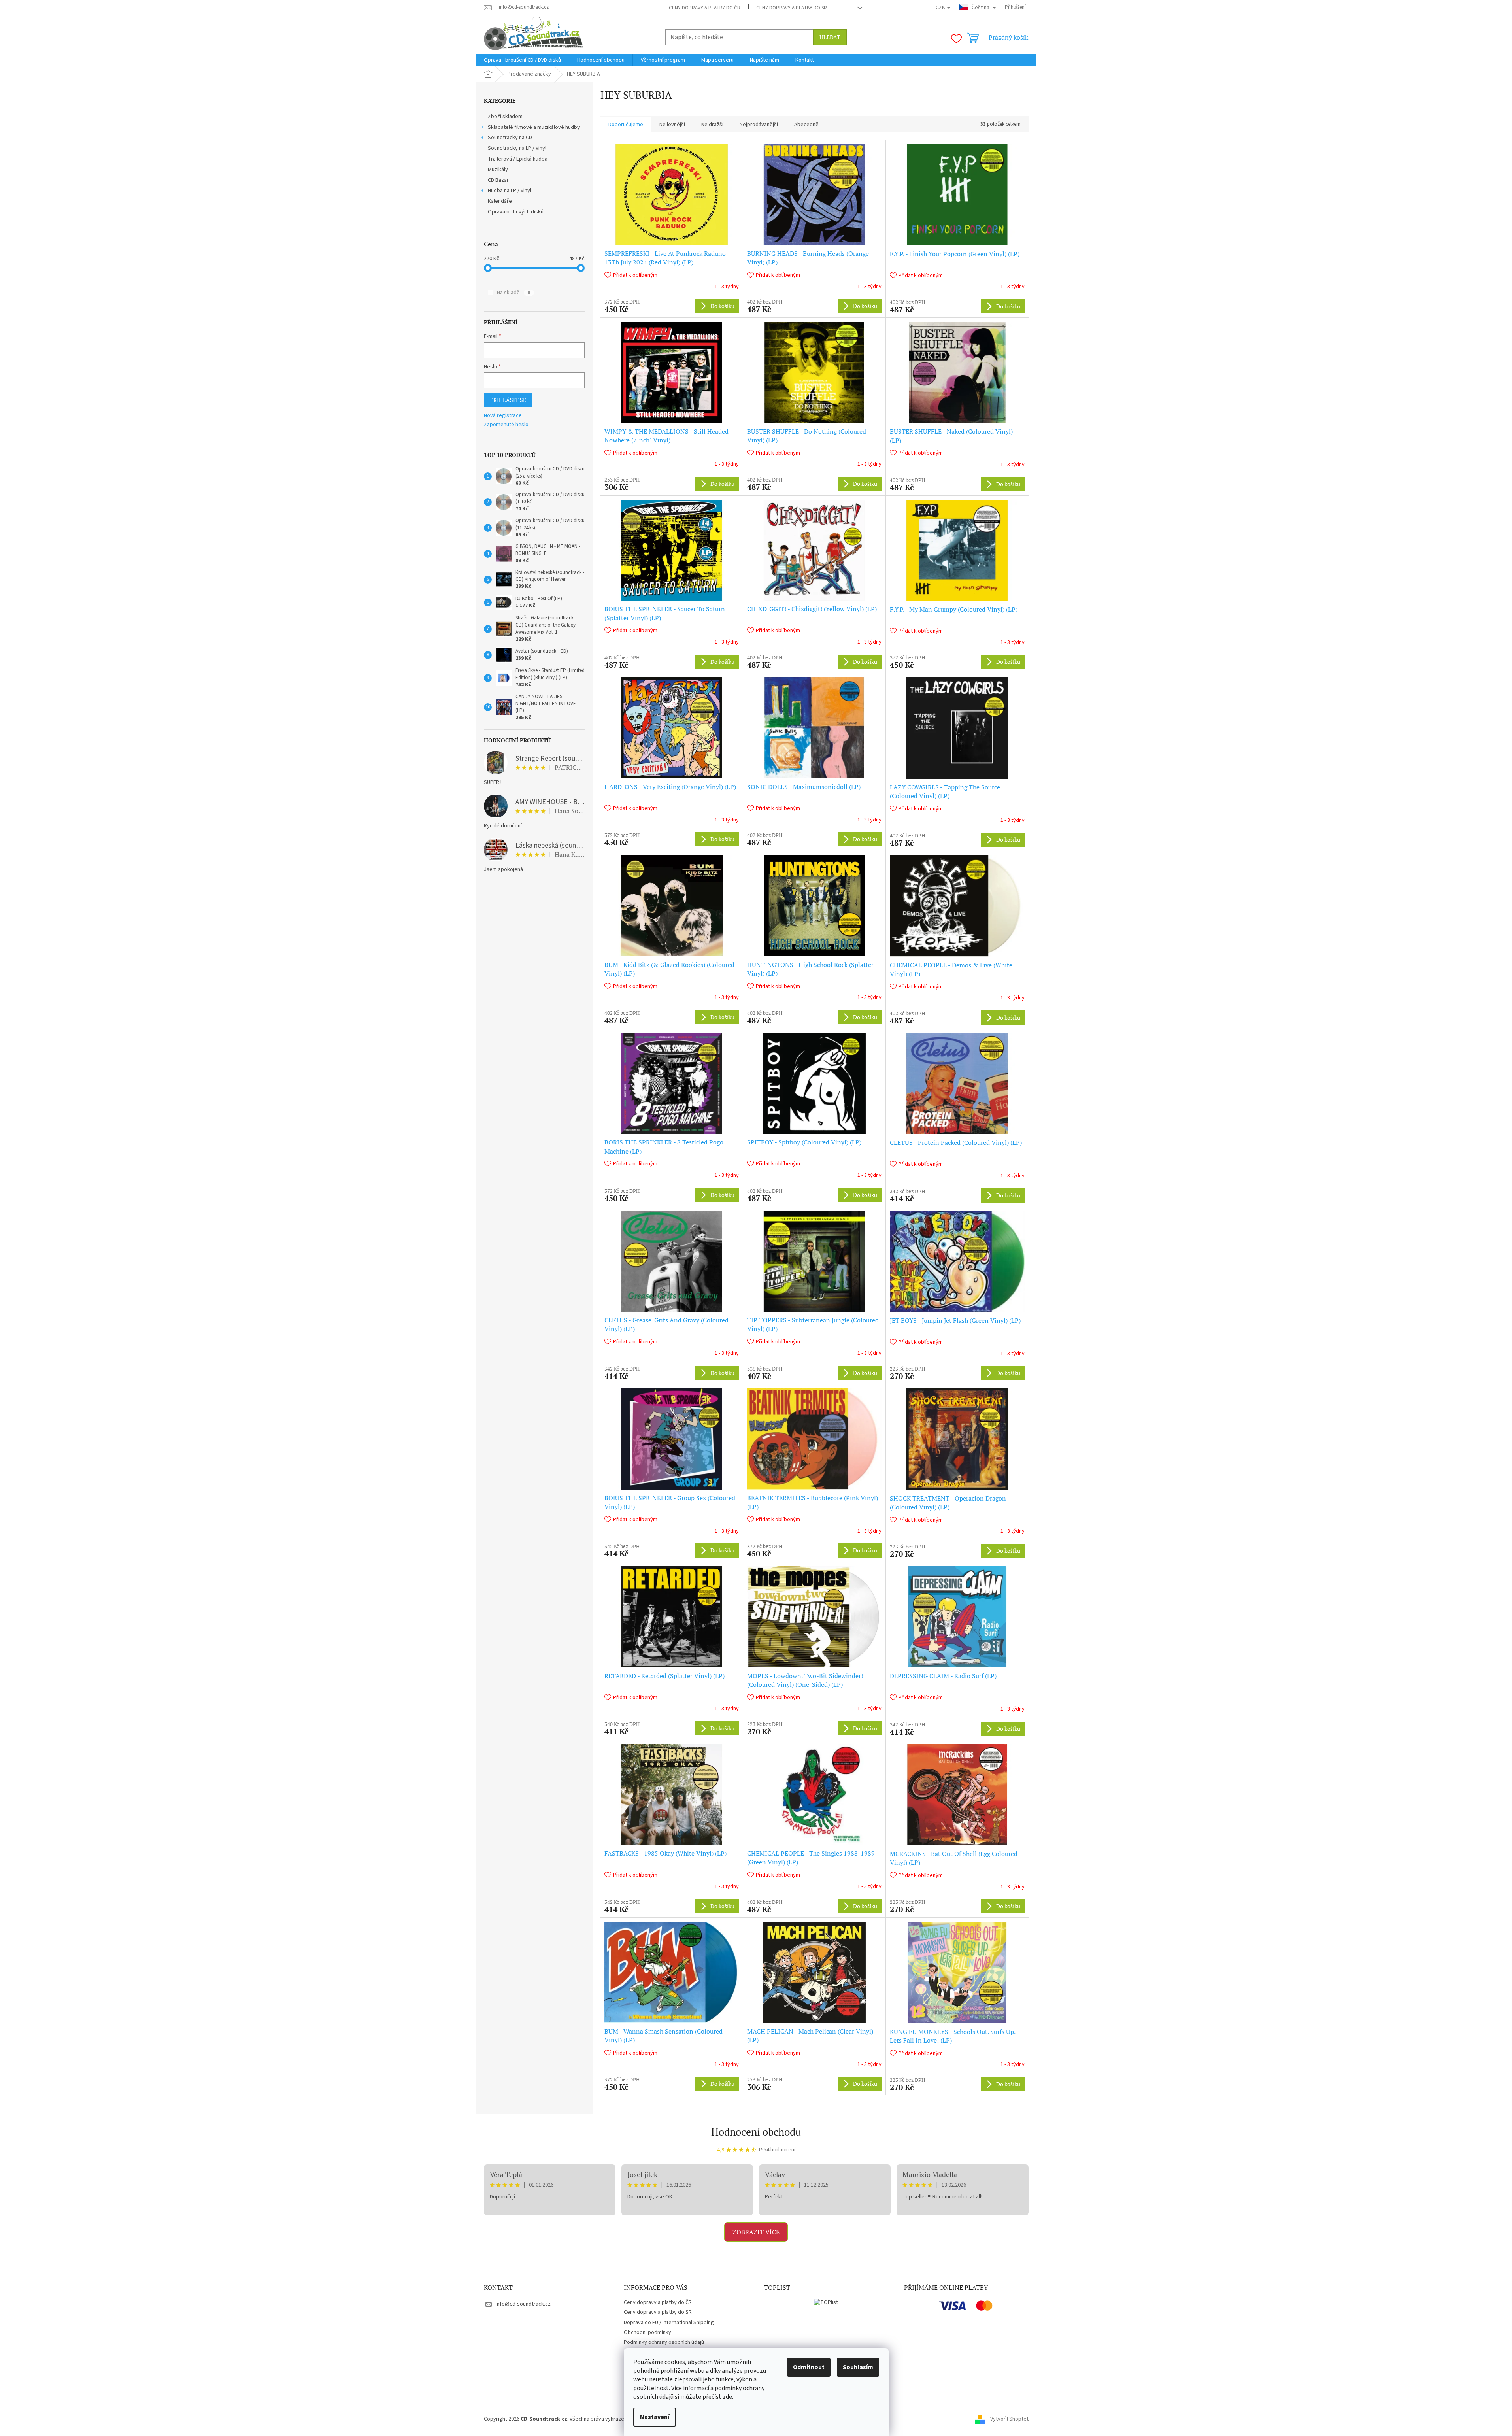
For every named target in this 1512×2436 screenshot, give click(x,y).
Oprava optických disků (516, 212)
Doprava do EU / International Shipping (669, 2323)
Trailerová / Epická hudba (518, 159)
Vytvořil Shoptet (1009, 2419)
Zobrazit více (756, 2232)
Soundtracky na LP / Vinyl (517, 148)
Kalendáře (500, 201)
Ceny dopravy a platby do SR (792, 8)
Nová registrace (503, 416)
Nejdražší (712, 125)
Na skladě (513, 293)
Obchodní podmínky (647, 2332)
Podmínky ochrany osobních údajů (664, 2342)
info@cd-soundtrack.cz (523, 2304)
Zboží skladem (505, 117)
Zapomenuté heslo (506, 425)
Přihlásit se (508, 400)
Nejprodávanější (759, 125)
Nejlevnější (672, 125)
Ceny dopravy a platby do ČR (705, 8)
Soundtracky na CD (510, 138)
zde (727, 2397)
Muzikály (498, 170)
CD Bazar (498, 180)
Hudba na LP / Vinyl (510, 191)
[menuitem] (522, 60)
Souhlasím (858, 2367)
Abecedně (806, 125)
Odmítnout (809, 2367)
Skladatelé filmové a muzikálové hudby (534, 127)
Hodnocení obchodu (756, 2132)
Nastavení (655, 2417)
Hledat (830, 37)
